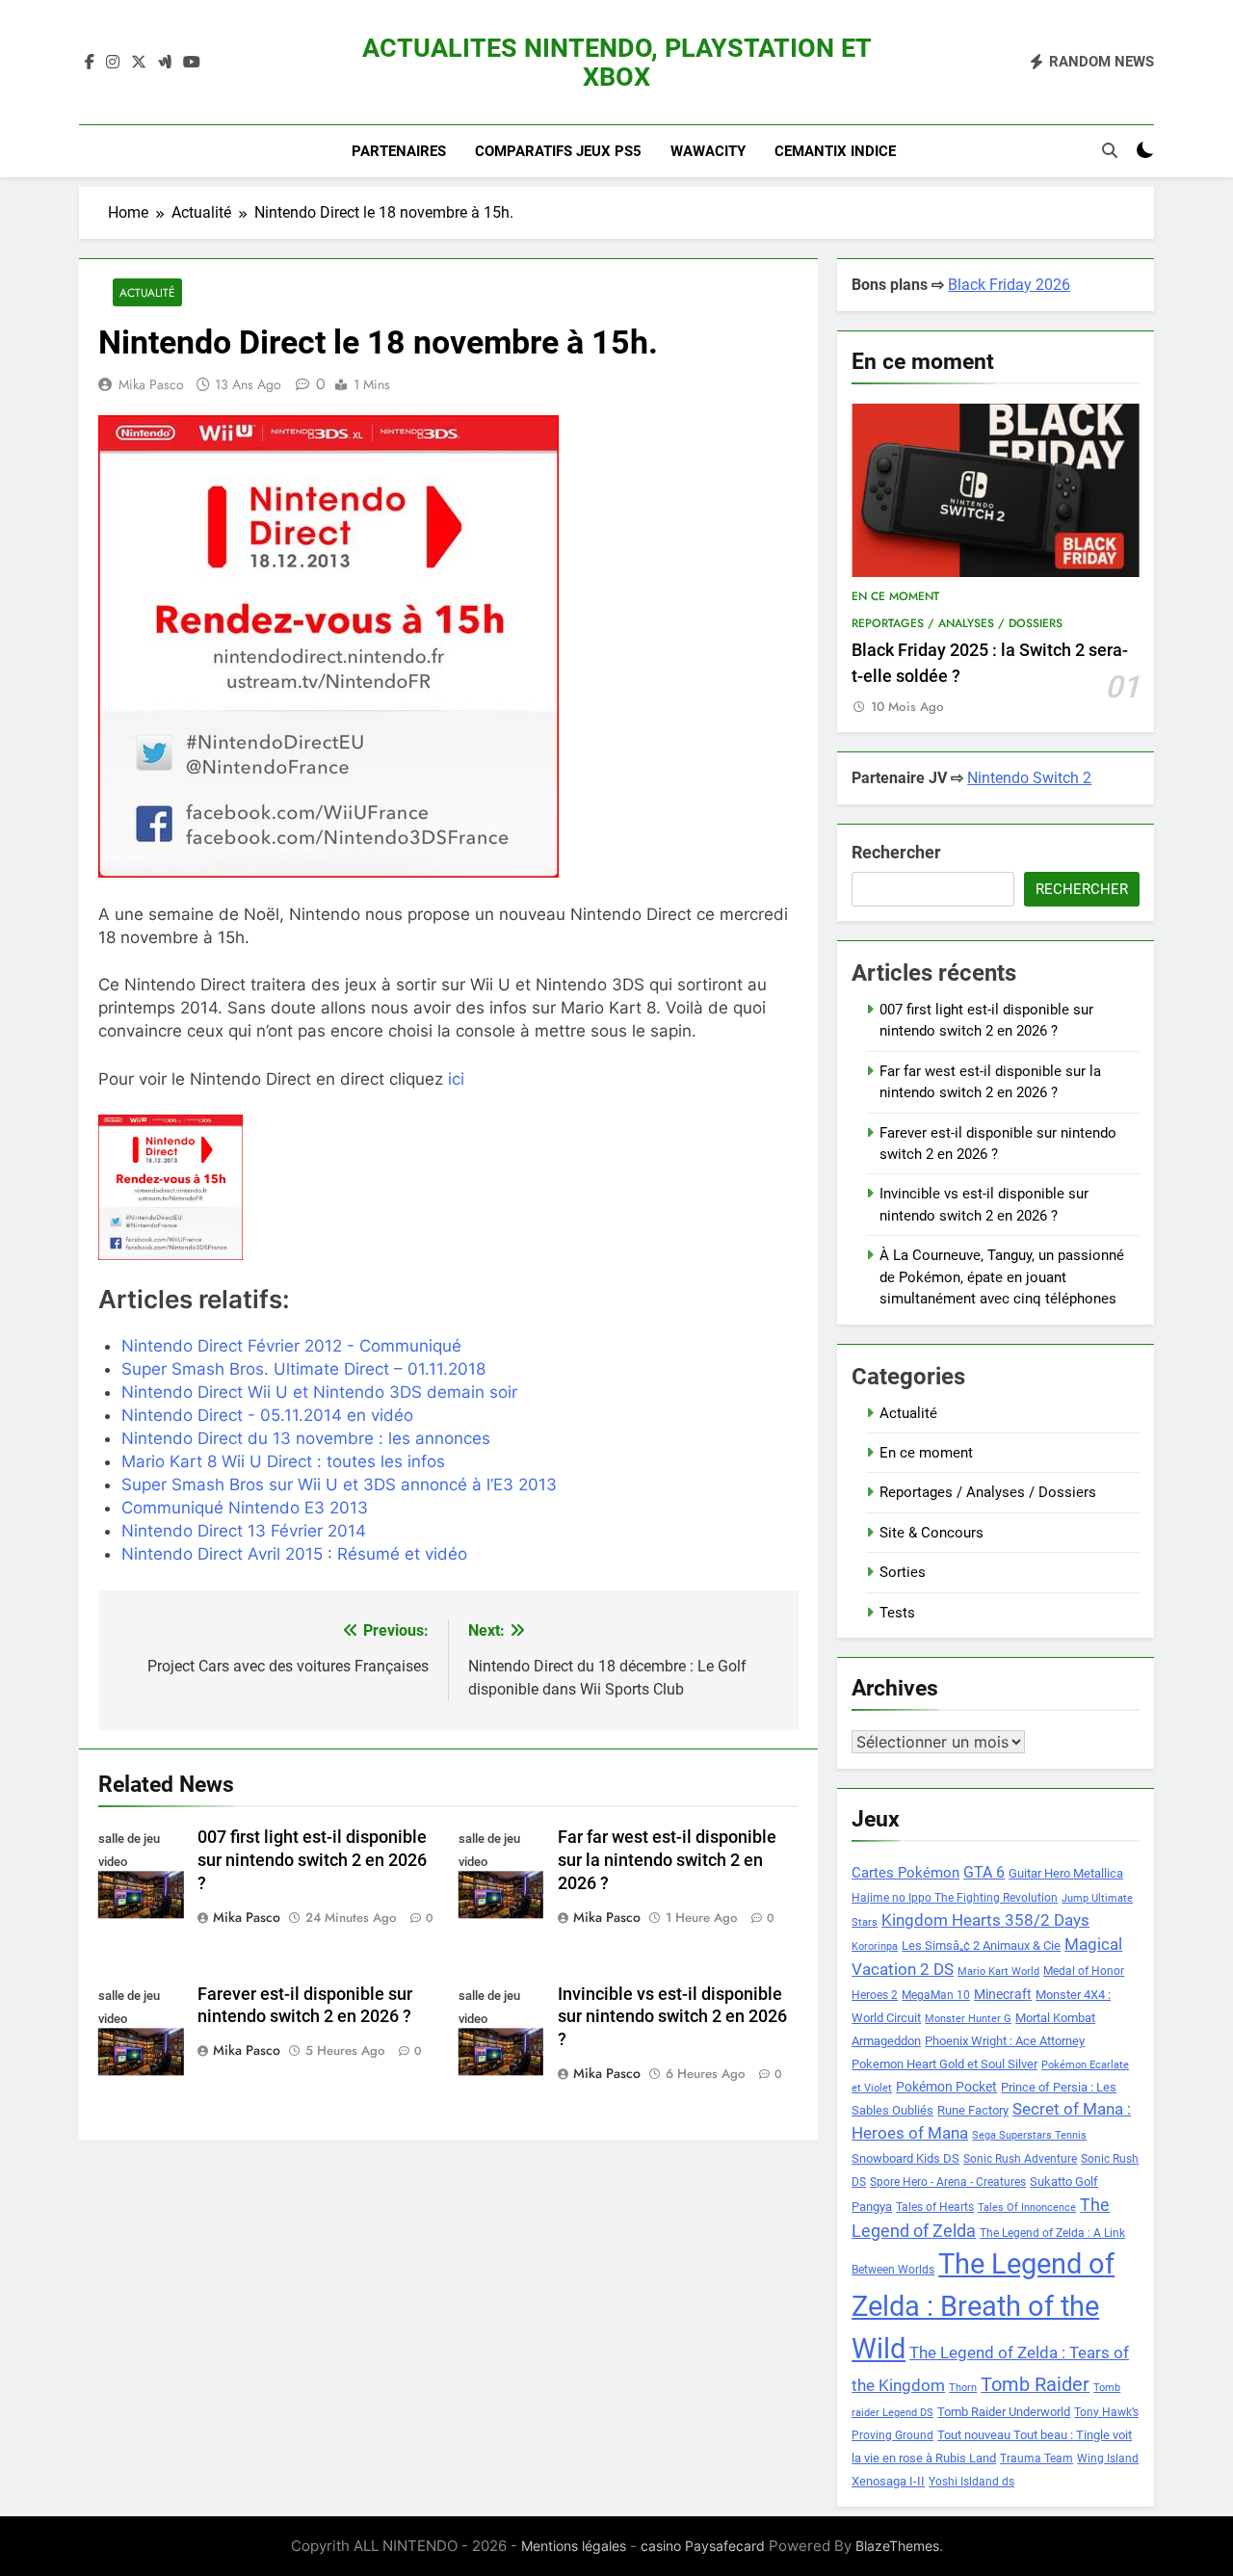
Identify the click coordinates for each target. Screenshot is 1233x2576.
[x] (139, 63)
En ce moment (895, 596)
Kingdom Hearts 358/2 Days (985, 1920)
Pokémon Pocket (946, 2087)
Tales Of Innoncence (1027, 2208)
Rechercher (896, 852)
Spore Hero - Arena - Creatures (948, 2182)
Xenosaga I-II (888, 2481)
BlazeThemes (897, 2546)
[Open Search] (1110, 150)
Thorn (963, 2388)
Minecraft (1003, 1994)
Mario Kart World (998, 1971)
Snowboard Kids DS (905, 2158)
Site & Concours (931, 1533)
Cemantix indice (835, 151)
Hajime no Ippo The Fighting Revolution (955, 1898)
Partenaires (399, 151)
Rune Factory (973, 2110)
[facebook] (90, 63)
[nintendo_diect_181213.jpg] (210, 1187)
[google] (165, 63)
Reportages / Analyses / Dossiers (957, 623)
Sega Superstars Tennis (1029, 2135)
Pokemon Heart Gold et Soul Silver (944, 2064)
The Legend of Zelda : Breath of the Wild (983, 2306)
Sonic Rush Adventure (1020, 2159)
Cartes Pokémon (905, 1873)
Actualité (147, 292)
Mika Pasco (151, 384)
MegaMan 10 (936, 1995)
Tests (897, 1613)
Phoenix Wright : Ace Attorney (1005, 2041)
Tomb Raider (1035, 2385)
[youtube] (192, 63)
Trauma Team (1036, 2458)
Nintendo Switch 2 (1029, 778)
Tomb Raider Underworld (1004, 2412)
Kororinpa (875, 1946)
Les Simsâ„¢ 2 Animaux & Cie (981, 1945)
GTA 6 (984, 1873)
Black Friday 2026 (1009, 285)
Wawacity (708, 151)
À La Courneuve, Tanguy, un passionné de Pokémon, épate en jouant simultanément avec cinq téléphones (1002, 1277)
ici (456, 1079)
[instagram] (113, 63)
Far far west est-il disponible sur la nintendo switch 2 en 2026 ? (667, 1860)
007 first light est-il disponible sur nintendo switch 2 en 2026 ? (312, 1860)
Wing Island (1108, 2458)
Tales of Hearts (935, 2207)
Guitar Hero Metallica (1066, 1873)
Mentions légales (574, 2546)
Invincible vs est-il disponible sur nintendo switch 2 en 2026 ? (672, 2017)
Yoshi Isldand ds (971, 2482)
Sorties (903, 1572)
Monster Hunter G (968, 2019)
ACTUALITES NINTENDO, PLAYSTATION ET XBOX (617, 63)
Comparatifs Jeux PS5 (558, 151)
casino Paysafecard (703, 2546)
